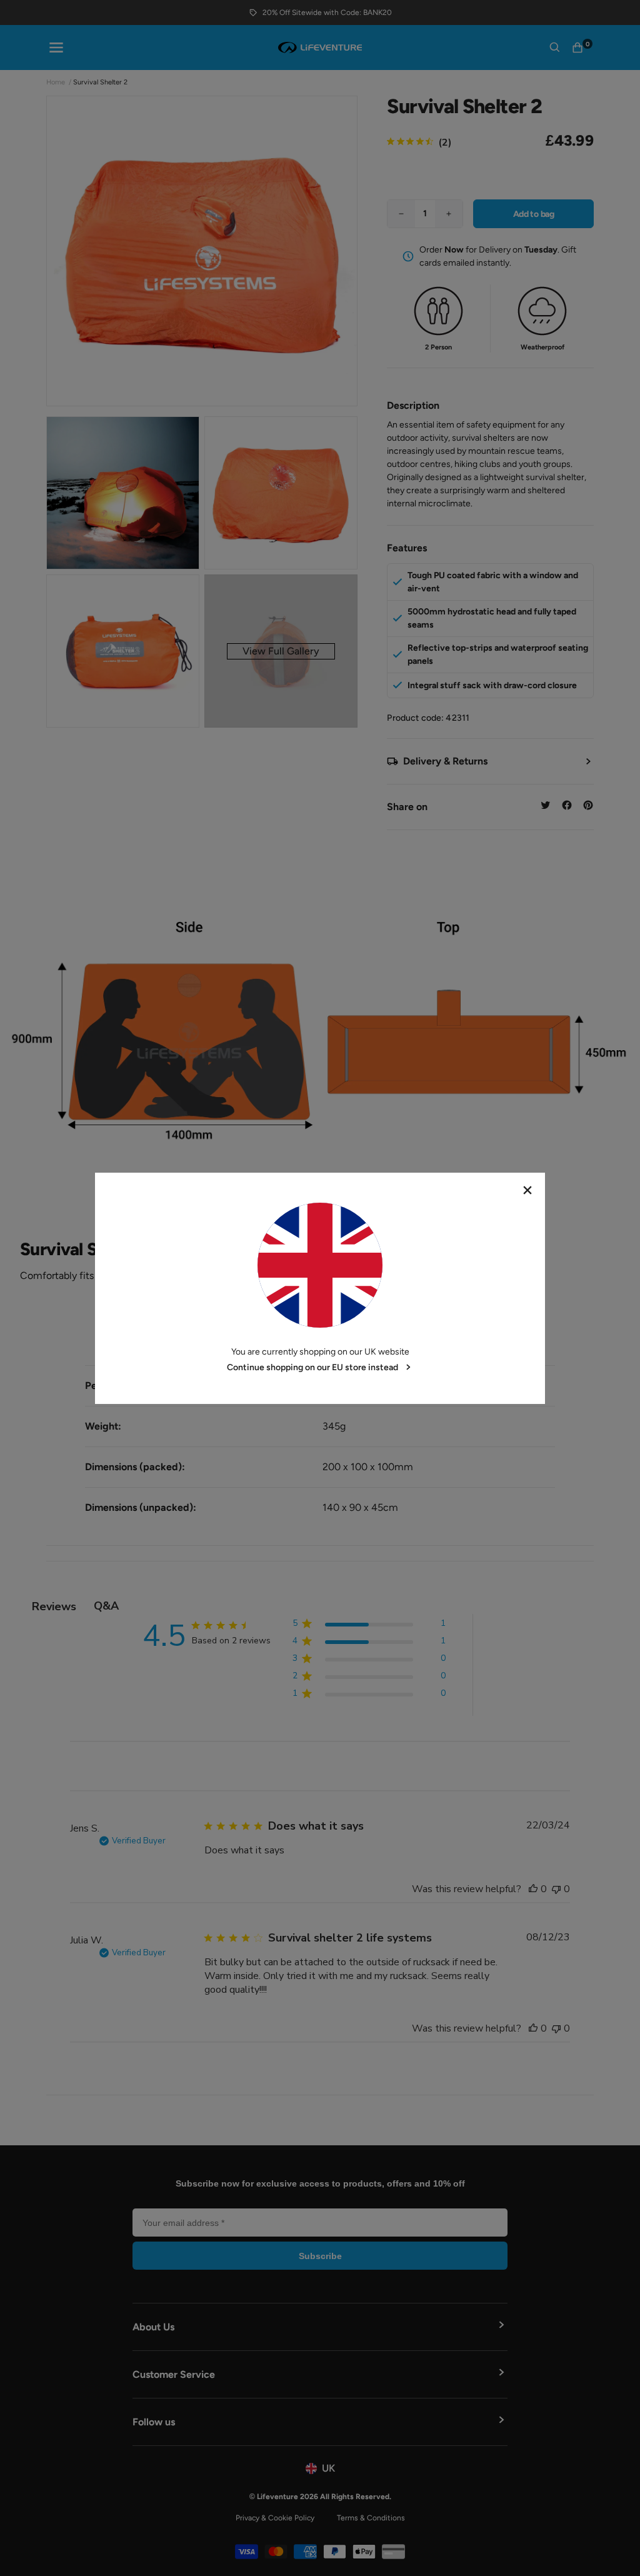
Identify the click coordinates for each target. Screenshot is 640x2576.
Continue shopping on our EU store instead (312, 1367)
